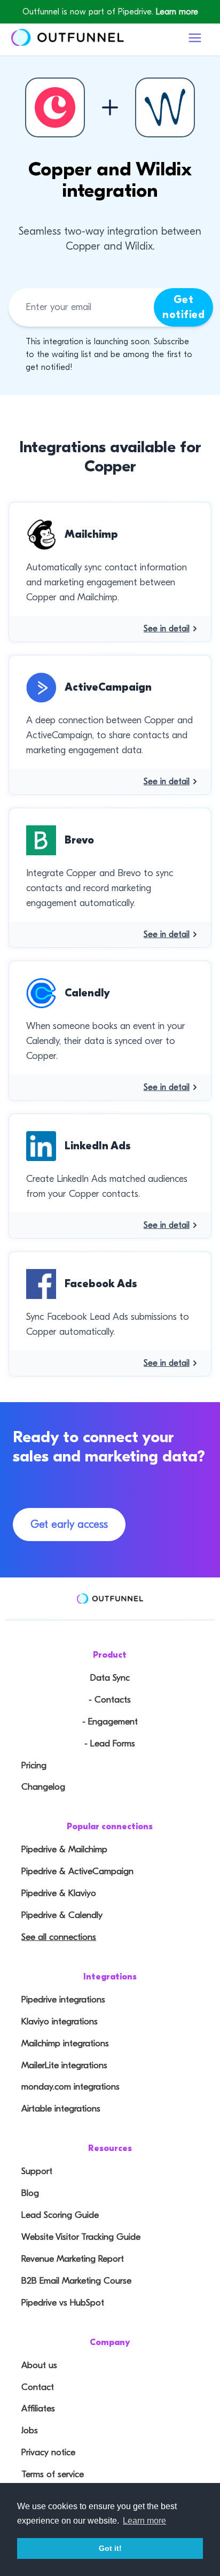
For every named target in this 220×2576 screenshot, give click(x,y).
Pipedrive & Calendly (62, 1915)
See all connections (59, 1937)
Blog (30, 2193)
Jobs (30, 2430)
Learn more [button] (144, 2521)
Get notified (183, 307)
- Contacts (110, 1700)
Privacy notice (48, 2452)
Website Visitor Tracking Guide (81, 2237)
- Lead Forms (110, 1743)
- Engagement (110, 1722)
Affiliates (38, 2408)
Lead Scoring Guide (60, 2215)
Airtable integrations (61, 2109)
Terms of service (53, 2474)
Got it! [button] (110, 2548)
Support (37, 2171)
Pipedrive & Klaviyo (59, 1893)
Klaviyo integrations (60, 2021)
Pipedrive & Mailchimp (64, 1849)
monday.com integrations (70, 2087)
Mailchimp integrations (65, 2043)
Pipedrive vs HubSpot (63, 2303)
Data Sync (110, 1678)
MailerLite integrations (64, 2065)
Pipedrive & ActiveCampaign (77, 1871)
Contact (38, 2387)
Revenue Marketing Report (73, 2259)
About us (39, 2365)
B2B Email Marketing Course (76, 2281)
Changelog (43, 1787)
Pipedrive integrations (63, 1999)
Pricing (34, 1765)
